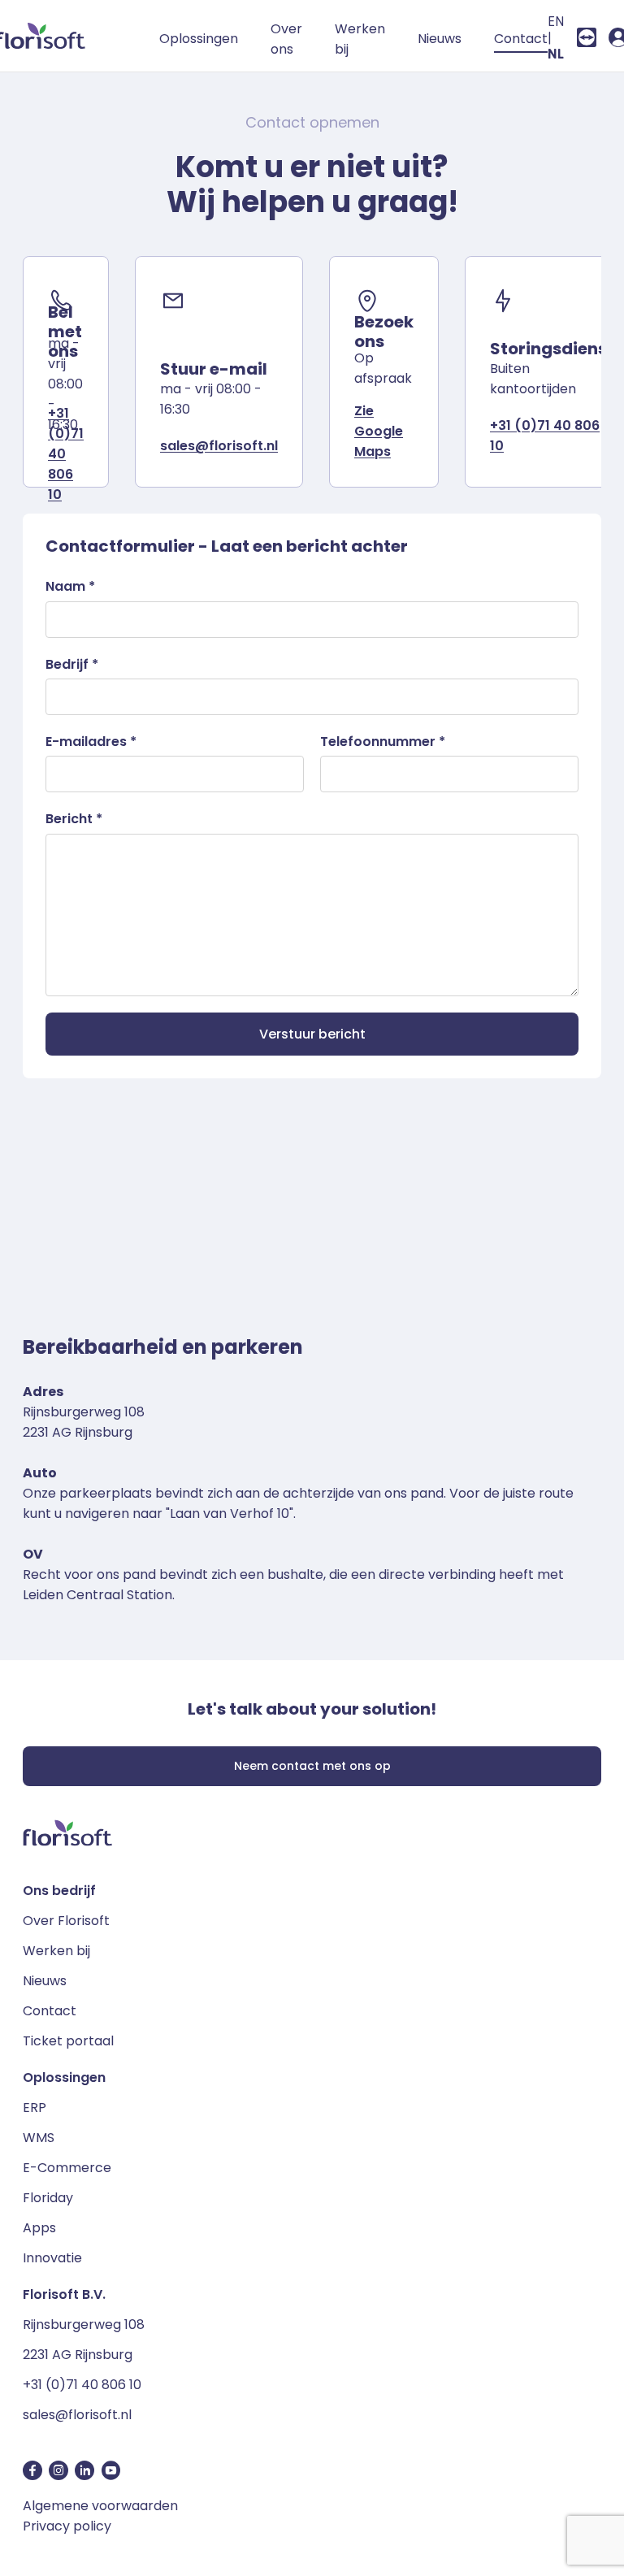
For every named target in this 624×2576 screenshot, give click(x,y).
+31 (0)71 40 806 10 (82, 2385)
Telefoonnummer (383, 742)
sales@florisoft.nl (219, 446)
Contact (521, 39)
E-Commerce (67, 2168)
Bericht (74, 819)
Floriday (48, 2198)
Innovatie (52, 2258)
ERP (35, 2108)
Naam (70, 586)
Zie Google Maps (379, 431)
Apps (39, 2228)
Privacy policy (67, 2526)
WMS (39, 2138)
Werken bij (360, 39)
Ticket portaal (68, 2041)
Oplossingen (199, 39)
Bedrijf (72, 664)
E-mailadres (91, 742)
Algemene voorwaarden (100, 2506)
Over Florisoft (66, 1921)
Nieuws (440, 39)
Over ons (286, 39)
